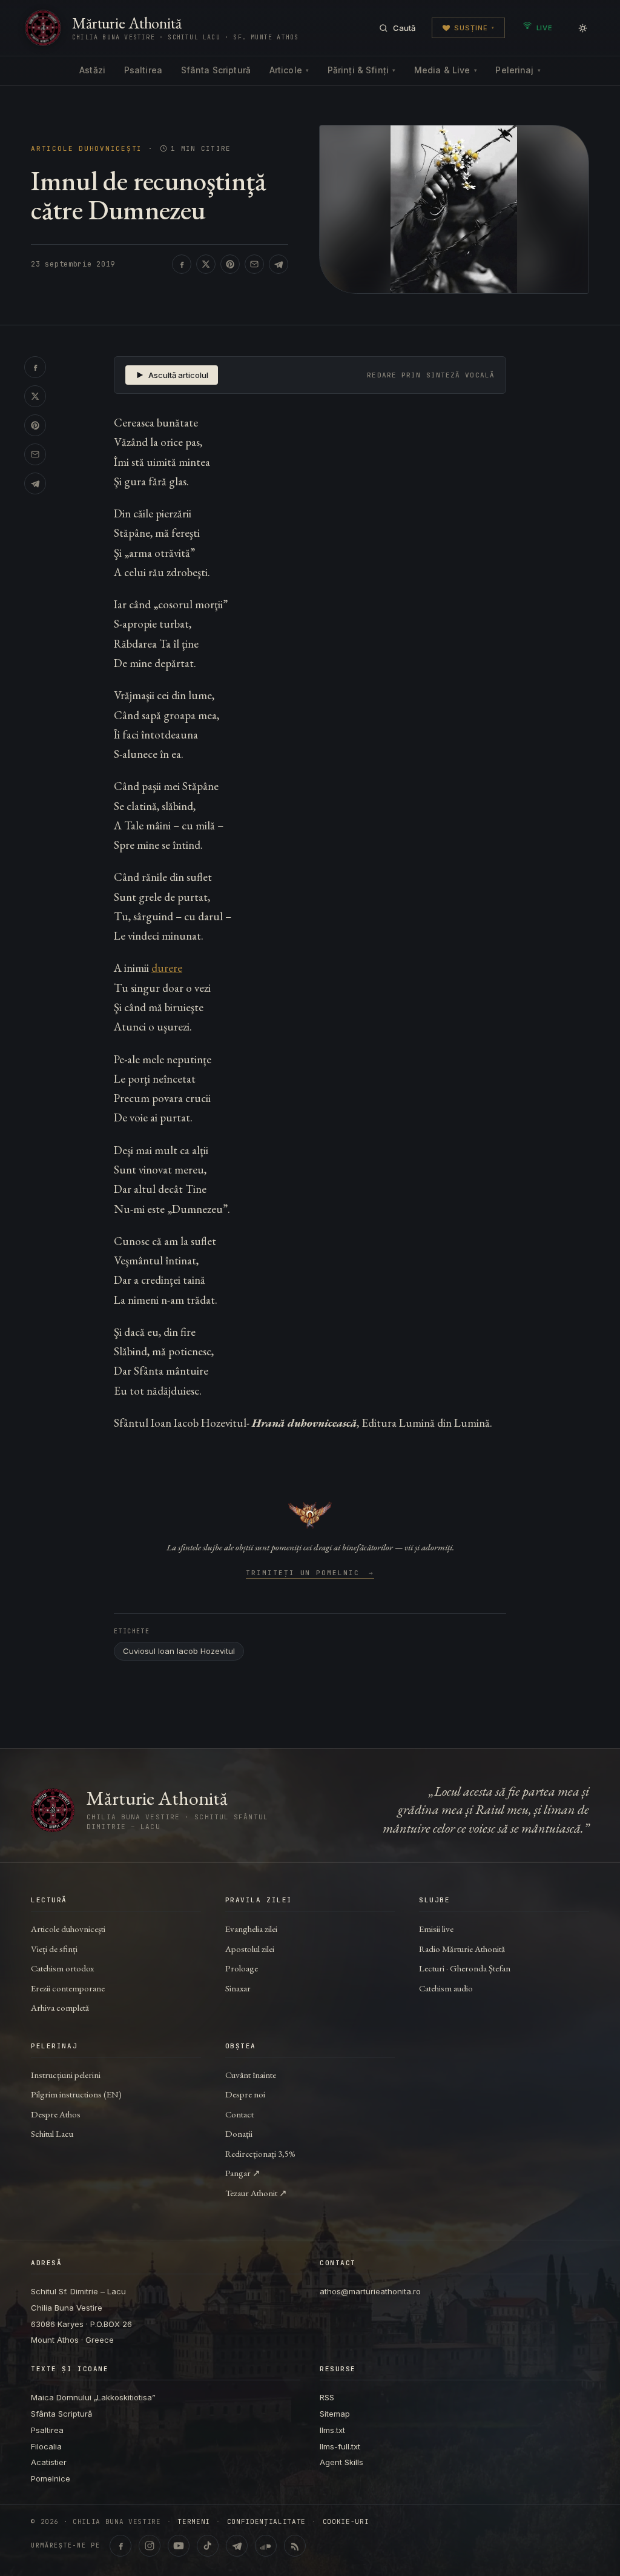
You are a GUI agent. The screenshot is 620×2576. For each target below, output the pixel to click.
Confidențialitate (266, 2522)
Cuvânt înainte (251, 2075)
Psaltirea (143, 70)
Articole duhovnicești (87, 149)
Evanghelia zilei (251, 1929)
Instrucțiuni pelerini (66, 2075)
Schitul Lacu (52, 2133)
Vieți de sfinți (54, 1949)
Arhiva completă (60, 2007)
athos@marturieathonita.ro (370, 2291)
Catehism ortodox (62, 1968)
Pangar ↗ (243, 2173)
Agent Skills (341, 2462)
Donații (239, 2133)
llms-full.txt (340, 2446)
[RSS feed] (295, 2546)
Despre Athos (56, 2114)
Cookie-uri (346, 2522)
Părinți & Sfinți (361, 70)
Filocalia (46, 2446)
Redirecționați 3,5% (260, 2153)
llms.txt (332, 2430)
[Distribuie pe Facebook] (182, 264)
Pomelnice (51, 2478)
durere (167, 968)
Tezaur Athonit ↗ (256, 2193)
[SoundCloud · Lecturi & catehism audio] (266, 2546)
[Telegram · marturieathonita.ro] (237, 2546)
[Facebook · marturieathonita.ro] (120, 2546)
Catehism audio (446, 1988)
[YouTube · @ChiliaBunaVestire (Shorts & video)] (179, 2546)
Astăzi (92, 70)
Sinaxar (238, 1988)
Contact (239, 2114)
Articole (289, 70)
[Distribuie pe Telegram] (279, 264)
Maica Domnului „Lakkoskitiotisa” (93, 2397)
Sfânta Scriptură (216, 70)
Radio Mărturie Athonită (462, 1949)
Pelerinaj (518, 70)
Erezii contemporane (68, 1988)
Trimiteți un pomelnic (310, 1573)
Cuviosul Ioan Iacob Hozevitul (179, 1651)
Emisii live (436, 1929)
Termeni (194, 2522)
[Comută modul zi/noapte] (582, 28)
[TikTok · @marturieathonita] (208, 2546)
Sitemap (335, 2414)
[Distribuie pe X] (206, 264)
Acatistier (49, 2462)
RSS (327, 2397)
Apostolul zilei (250, 1949)
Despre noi (245, 2094)
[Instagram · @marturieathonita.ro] (150, 2546)
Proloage (242, 1968)
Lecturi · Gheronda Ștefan (465, 1968)
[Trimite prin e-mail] (254, 264)
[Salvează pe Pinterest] (230, 264)
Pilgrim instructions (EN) (76, 2094)
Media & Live (446, 70)
